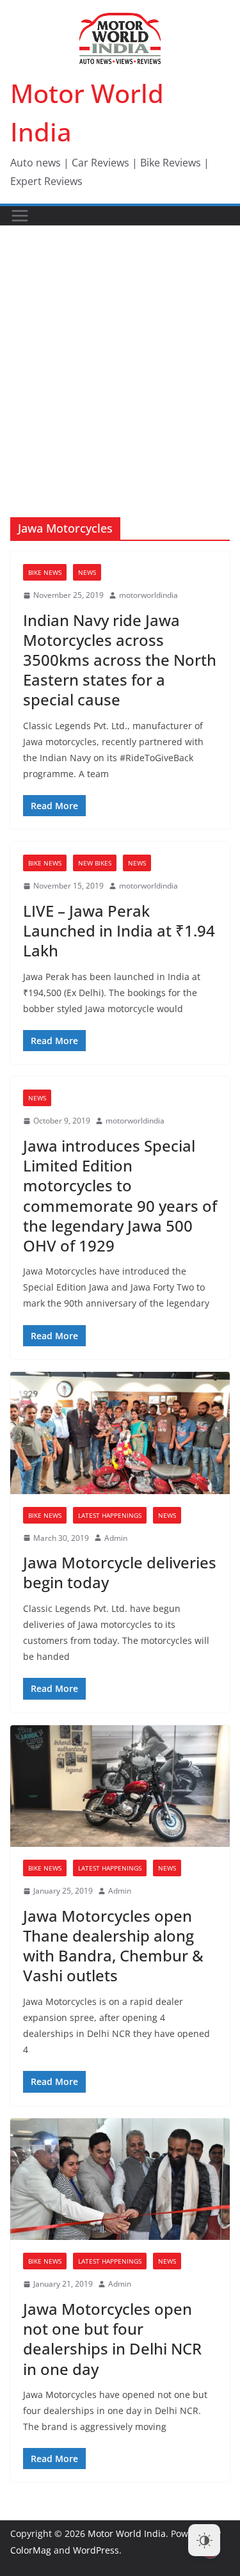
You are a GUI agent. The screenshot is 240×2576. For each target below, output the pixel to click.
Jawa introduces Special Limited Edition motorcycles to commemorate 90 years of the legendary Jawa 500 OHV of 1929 (120, 1195)
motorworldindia (148, 595)
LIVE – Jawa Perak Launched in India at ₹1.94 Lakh (119, 930)
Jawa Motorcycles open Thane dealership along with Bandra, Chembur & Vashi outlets (113, 1946)
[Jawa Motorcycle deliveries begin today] (120, 1433)
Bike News (45, 572)
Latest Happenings (110, 1515)
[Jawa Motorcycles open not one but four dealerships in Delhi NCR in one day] (120, 2179)
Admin (116, 1538)
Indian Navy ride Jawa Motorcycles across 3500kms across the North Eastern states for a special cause (120, 660)
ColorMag (31, 2550)
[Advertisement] (120, 352)
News (87, 572)
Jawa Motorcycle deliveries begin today (120, 1572)
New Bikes (95, 863)
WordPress (96, 2550)
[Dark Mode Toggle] (204, 2540)
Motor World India (127, 2533)
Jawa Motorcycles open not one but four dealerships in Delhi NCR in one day (112, 2339)
